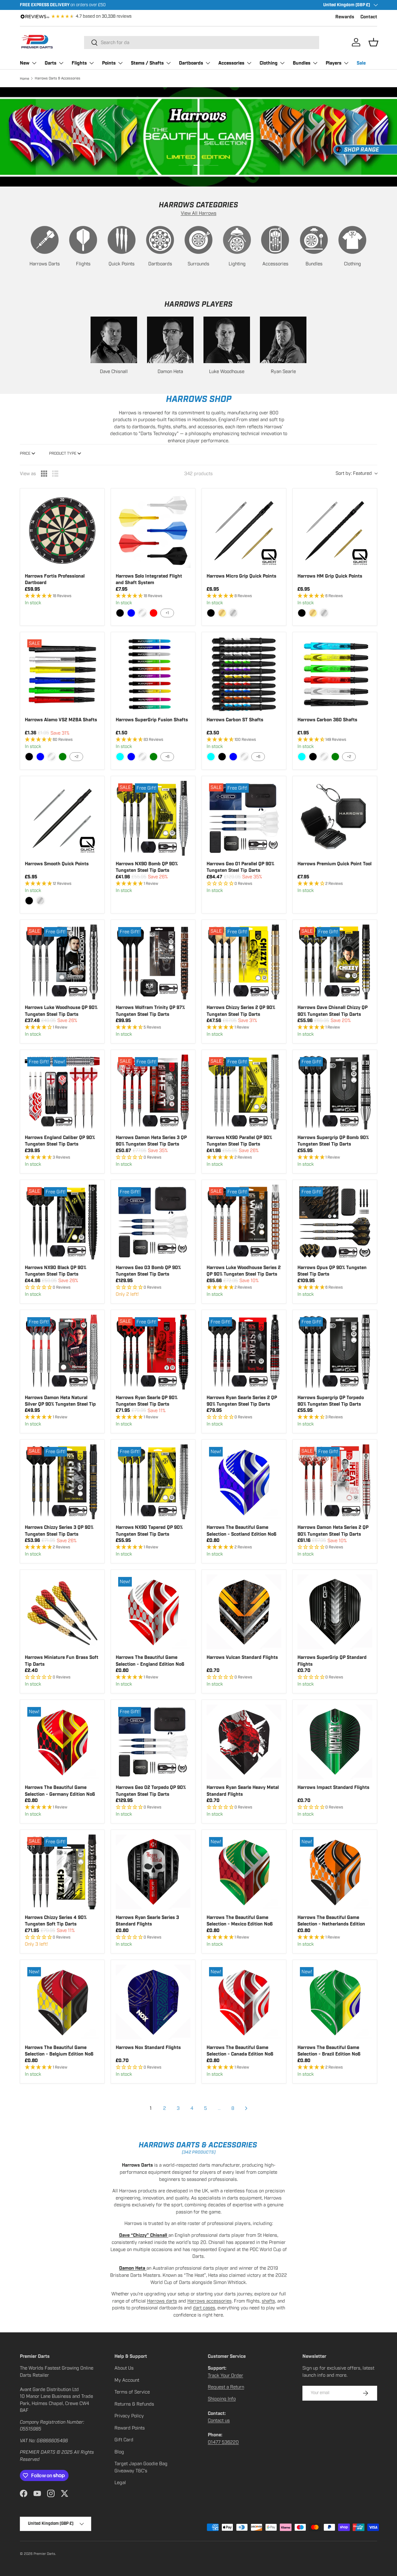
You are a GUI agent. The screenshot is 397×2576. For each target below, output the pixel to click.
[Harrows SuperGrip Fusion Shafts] (153, 674)
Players (334, 63)
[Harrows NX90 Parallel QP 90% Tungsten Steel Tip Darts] (244, 1092)
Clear (142, 613)
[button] (373, 42)
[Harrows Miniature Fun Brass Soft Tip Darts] (62, 1612)
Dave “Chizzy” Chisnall (144, 2235)
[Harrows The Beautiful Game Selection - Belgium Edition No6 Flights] (62, 2002)
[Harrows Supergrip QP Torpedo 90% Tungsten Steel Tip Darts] (335, 1352)
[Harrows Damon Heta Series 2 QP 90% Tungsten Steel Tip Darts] (335, 1482)
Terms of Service (132, 2392)
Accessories (231, 63)
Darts (51, 63)
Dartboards (191, 63)
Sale (361, 63)
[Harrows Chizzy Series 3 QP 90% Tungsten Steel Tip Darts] (62, 1482)
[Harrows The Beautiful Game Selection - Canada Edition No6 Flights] (244, 2002)
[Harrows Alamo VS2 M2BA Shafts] (62, 674)
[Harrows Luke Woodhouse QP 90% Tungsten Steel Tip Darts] (62, 962)
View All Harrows (199, 213)
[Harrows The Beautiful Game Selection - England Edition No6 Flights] (153, 1612)
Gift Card (124, 2440)
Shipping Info (222, 2399)
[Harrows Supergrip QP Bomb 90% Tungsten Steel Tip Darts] (335, 1092)
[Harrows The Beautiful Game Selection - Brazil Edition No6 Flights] (335, 2002)
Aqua (120, 757)
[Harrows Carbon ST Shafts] (244, 674)
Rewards (345, 17)
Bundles (302, 63)
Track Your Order (225, 2376)
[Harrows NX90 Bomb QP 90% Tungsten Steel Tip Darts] (153, 818)
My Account (127, 2380)
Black (120, 613)
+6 (167, 757)
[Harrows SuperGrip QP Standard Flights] (335, 1612)
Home (25, 79)
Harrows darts (162, 2301)
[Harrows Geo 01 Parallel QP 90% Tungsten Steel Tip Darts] (244, 818)
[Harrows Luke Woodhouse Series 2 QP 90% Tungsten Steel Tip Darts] (244, 1222)
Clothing (269, 63)
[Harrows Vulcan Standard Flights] (244, 1612)
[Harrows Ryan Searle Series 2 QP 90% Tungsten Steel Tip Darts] (244, 1352)
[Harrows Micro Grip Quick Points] (244, 531)
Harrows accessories (210, 2301)
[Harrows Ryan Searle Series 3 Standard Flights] (153, 1872)
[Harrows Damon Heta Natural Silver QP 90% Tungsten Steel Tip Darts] (62, 1352)
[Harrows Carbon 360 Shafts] (335, 674)
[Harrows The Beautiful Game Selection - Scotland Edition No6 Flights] (244, 1482)
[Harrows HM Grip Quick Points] (335, 531)
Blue (131, 613)
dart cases (204, 2308)
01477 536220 (223, 2442)
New (25, 63)
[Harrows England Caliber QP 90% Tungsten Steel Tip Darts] (62, 1092)
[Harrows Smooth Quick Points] (62, 818)
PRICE (25, 453)
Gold (222, 613)
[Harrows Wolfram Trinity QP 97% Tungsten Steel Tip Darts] (153, 962)
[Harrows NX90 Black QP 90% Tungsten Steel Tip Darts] (62, 1222)
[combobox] (202, 43)
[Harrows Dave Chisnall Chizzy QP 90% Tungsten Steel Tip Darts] (335, 962)
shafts (268, 2301)
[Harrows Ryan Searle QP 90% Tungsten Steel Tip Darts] (153, 1352)
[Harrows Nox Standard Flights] (153, 2002)
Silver (233, 613)
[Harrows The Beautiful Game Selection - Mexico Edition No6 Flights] (244, 1872)
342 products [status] (198, 474)
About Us (124, 2368)
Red (154, 613)
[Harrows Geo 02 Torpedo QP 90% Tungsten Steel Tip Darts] (153, 1742)
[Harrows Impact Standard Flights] (335, 1742)
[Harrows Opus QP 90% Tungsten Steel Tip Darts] (335, 1222)
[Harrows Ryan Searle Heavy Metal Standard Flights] (244, 1742)
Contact (369, 17)
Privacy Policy (129, 2416)
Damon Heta (133, 2268)
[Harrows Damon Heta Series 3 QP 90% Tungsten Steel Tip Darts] (153, 1092)
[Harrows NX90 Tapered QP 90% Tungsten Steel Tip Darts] (153, 1482)
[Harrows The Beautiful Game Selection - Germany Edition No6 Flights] (62, 1742)
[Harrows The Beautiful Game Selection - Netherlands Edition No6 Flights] (335, 1872)
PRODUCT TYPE (63, 453)
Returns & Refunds (134, 2404)
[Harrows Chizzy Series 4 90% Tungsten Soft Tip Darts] (62, 1872)
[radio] (44, 474)
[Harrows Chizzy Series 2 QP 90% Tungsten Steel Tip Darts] (244, 962)
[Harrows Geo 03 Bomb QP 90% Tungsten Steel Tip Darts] (153, 1222)
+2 (76, 757)
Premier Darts (44, 2554)
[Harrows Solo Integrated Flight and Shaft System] (153, 531)
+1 (167, 613)
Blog (119, 2452)
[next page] (246, 2108)
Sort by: (354, 473)
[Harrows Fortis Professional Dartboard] (62, 531)
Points (109, 63)
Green (63, 757)
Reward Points (130, 2428)
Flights (79, 63)
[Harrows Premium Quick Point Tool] (335, 818)
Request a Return (226, 2387)
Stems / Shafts (147, 63)
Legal (120, 2483)
